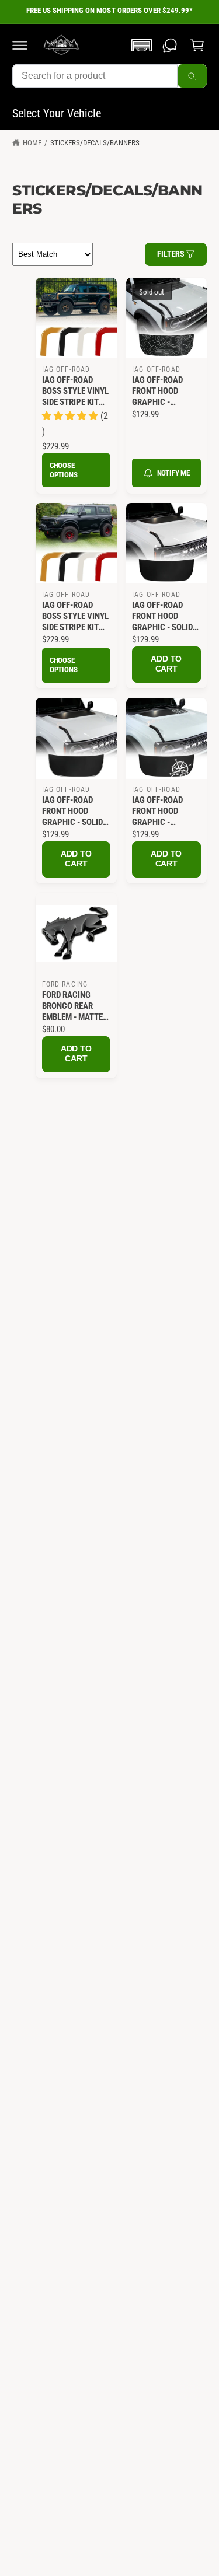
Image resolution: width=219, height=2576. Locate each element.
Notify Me (173, 473)
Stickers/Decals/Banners (95, 143)
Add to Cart (166, 664)
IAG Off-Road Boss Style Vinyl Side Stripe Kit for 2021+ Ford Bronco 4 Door (75, 391)
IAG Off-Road (66, 369)
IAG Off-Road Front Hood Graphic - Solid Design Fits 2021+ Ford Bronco (166, 616)
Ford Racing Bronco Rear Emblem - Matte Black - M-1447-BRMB (73, 1006)
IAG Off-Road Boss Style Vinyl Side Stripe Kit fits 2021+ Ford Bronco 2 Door (75, 616)
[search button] (192, 76)
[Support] (170, 45)
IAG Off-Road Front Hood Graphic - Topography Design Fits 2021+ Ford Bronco (166, 391)
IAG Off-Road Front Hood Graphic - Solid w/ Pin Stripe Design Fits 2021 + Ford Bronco (74, 811)
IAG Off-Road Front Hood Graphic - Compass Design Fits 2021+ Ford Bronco (164, 811)
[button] (20, 45)
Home (32, 143)
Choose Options (64, 470)
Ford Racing (65, 984)
